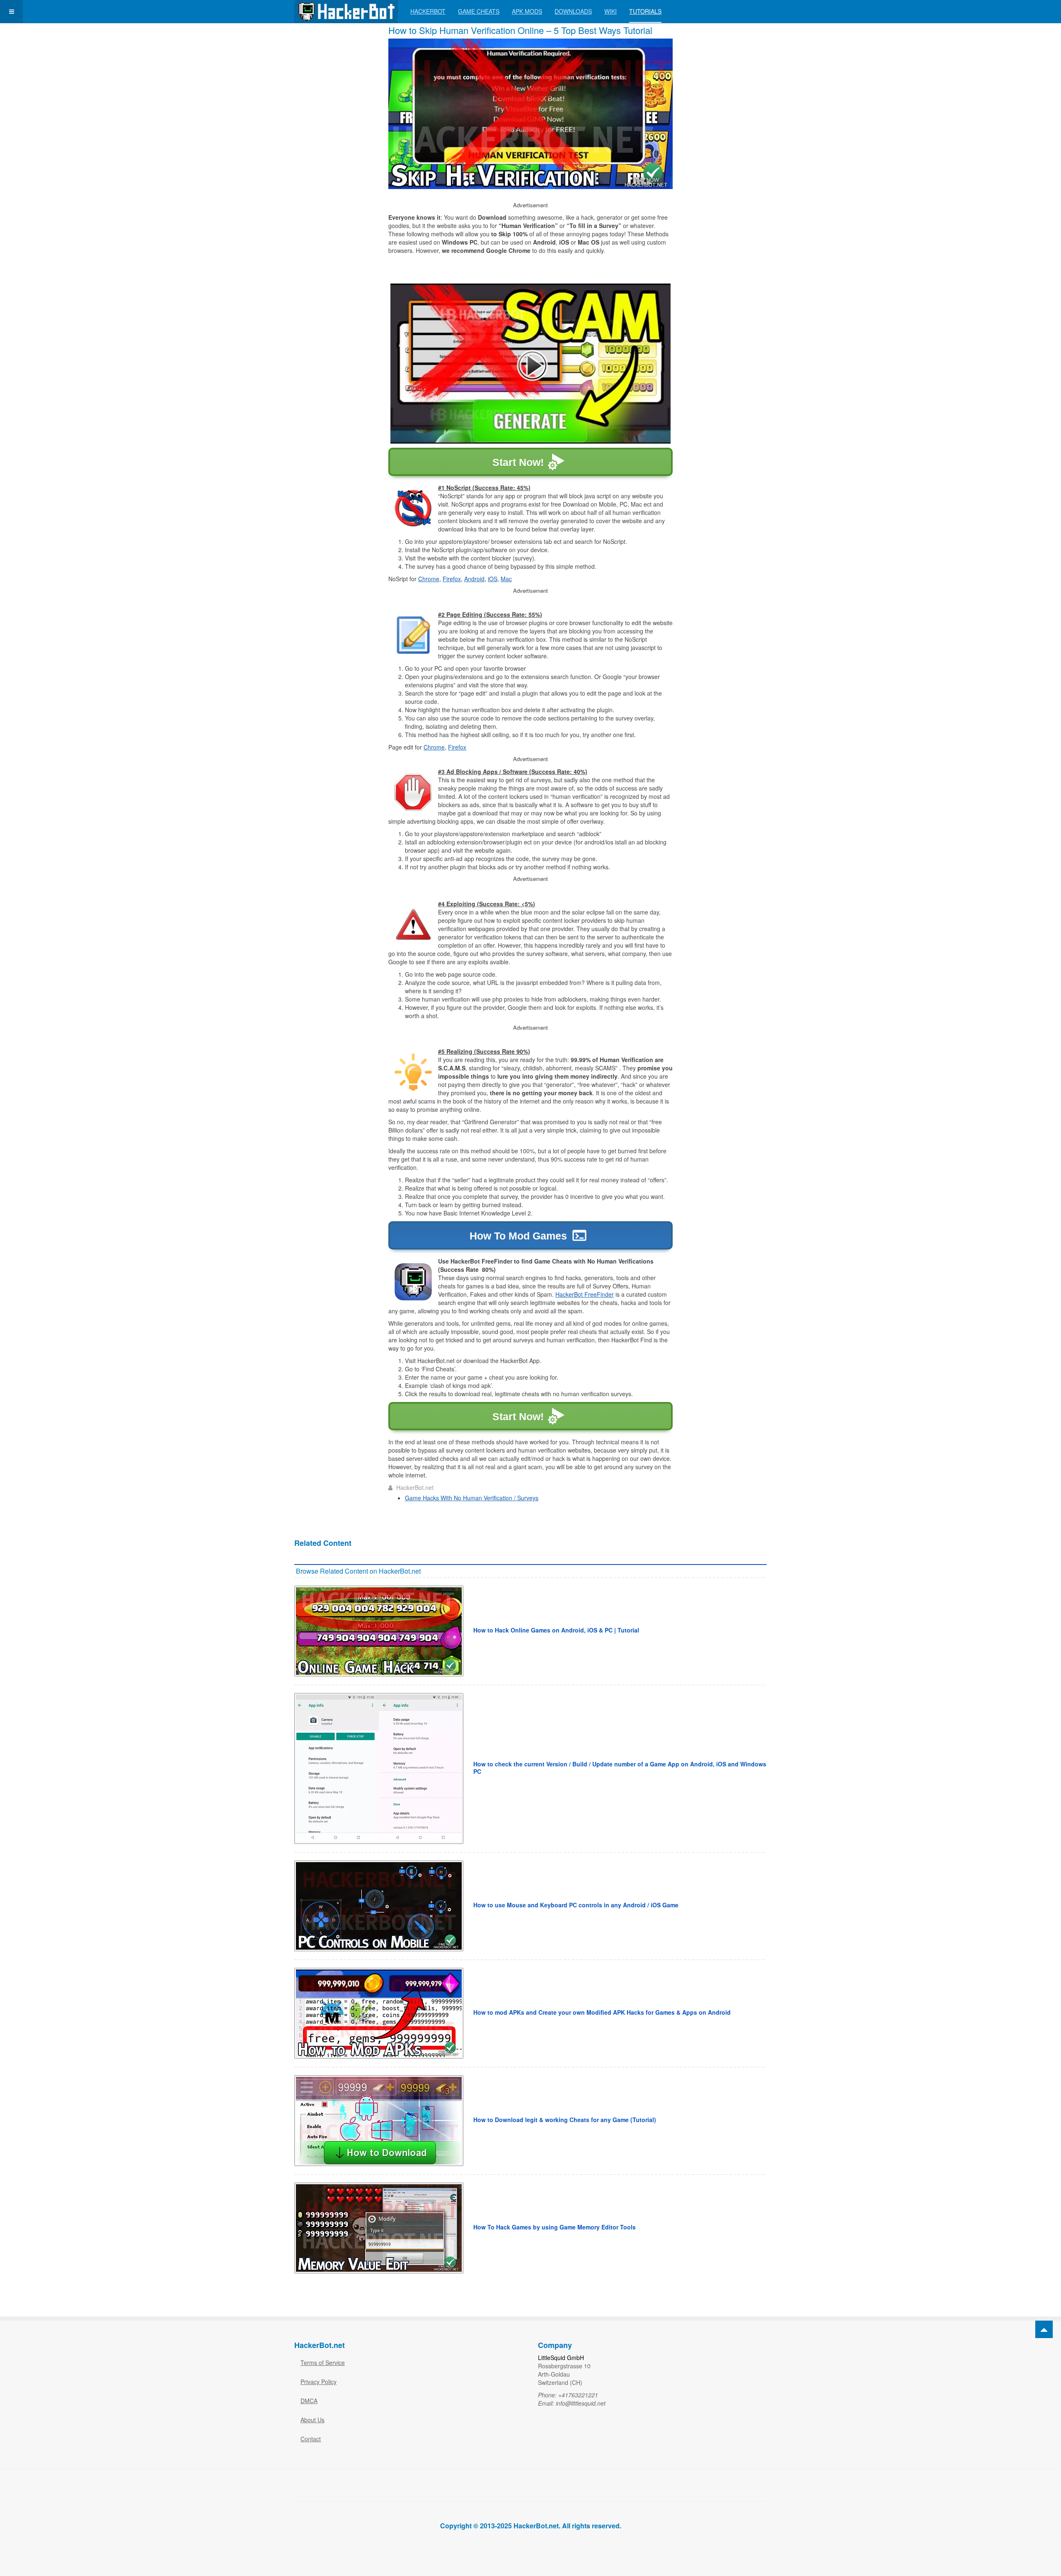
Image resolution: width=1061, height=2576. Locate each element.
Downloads (573, 11)
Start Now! (518, 462)
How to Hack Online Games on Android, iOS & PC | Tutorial (556, 1630)
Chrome (429, 579)
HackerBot (428, 11)
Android (474, 579)
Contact (311, 2439)
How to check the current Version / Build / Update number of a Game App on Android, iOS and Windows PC (620, 1768)
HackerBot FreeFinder (585, 1294)
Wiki (610, 11)
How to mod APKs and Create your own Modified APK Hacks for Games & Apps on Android (602, 2012)
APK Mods (527, 11)
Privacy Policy (319, 2382)
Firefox (452, 579)
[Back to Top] (1044, 2329)
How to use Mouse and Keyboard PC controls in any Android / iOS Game (576, 1905)
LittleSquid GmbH (561, 2358)
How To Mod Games (518, 1236)
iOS (493, 579)
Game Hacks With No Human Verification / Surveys (472, 1498)
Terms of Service (323, 2363)
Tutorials (645, 11)
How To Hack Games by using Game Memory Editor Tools (555, 2227)
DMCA (309, 2401)
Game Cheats (479, 11)
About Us (312, 2420)
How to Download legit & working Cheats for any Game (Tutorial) (565, 2120)
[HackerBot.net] (346, 11)
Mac (506, 579)
